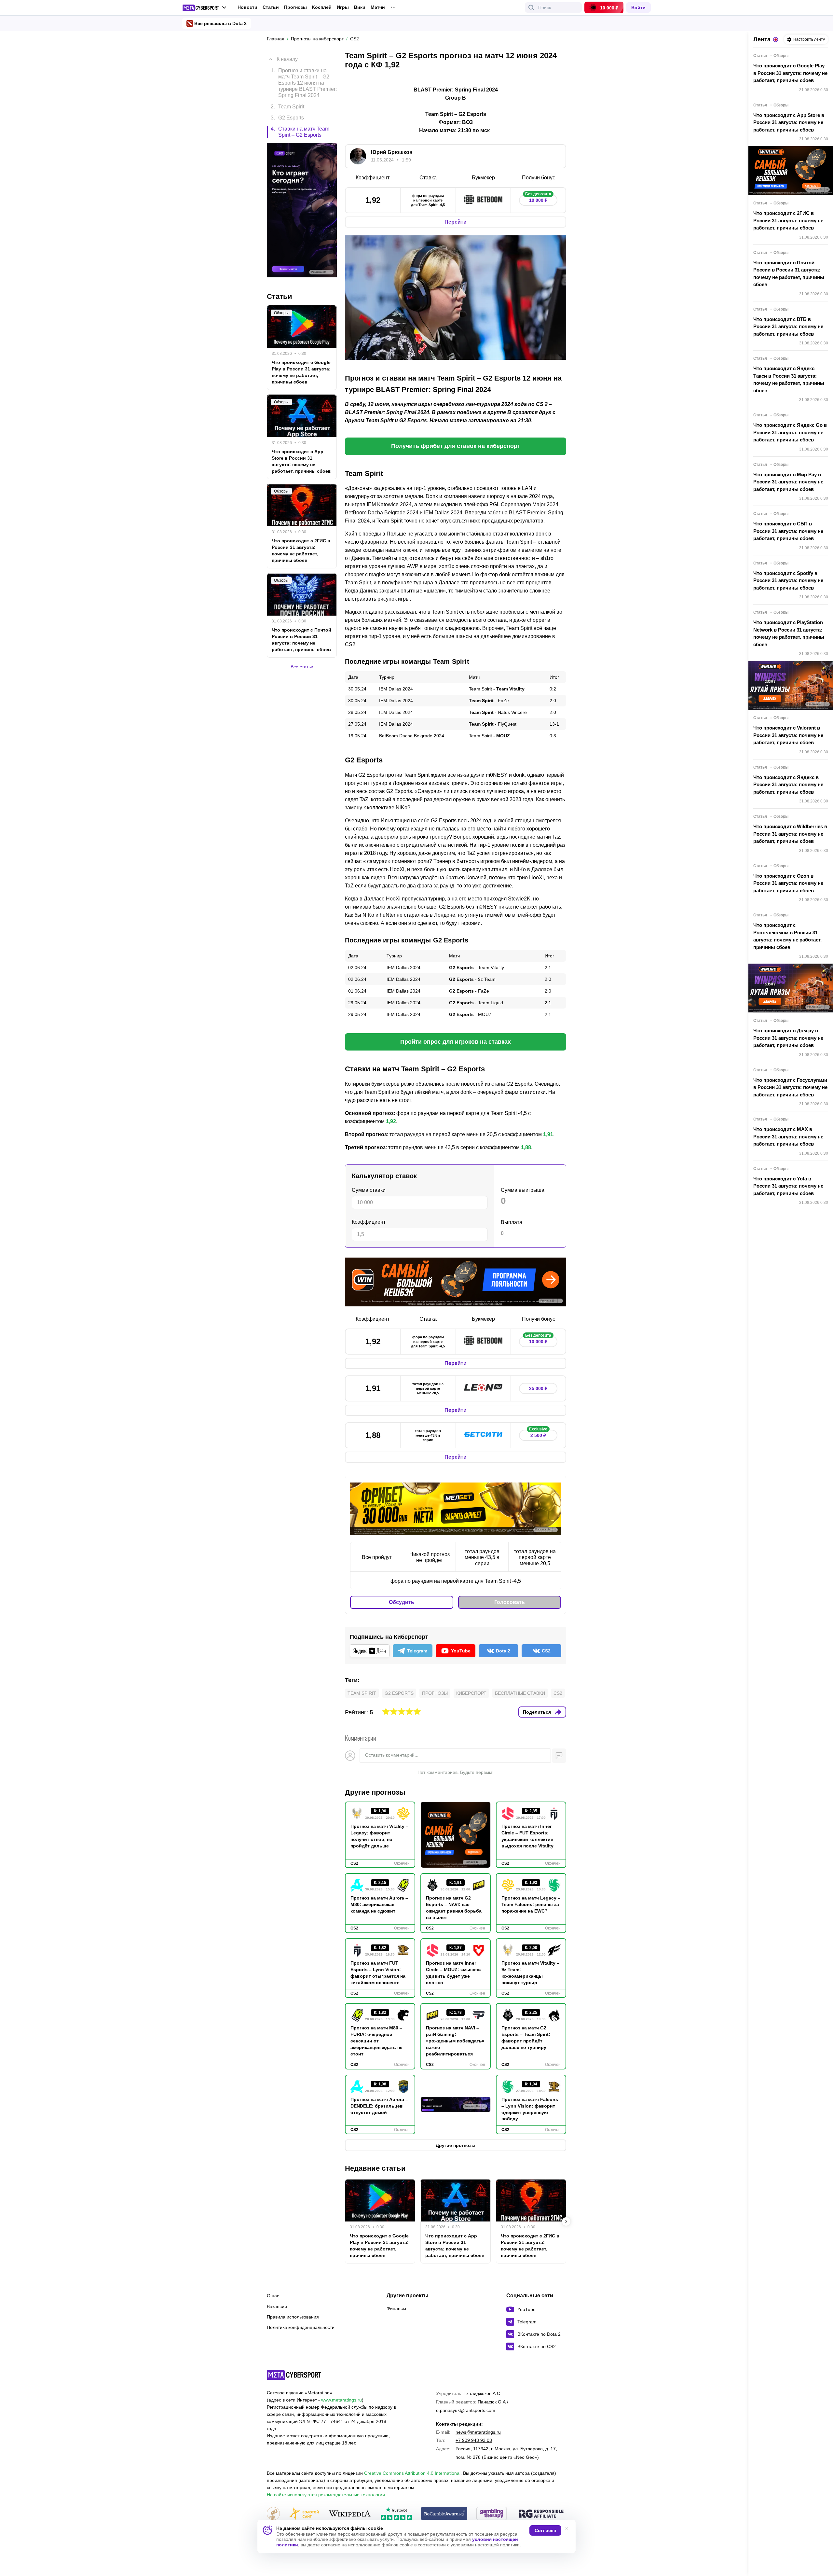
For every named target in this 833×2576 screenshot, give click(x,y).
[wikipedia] (350, 2514)
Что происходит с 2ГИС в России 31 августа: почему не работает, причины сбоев (530, 2246)
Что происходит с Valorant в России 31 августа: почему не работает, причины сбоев (788, 735)
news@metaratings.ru (478, 2432)
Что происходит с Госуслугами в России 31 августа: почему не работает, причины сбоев (790, 1087)
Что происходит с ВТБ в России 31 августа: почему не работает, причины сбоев (788, 327)
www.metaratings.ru (341, 2400)
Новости (247, 7)
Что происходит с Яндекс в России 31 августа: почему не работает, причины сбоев (788, 785)
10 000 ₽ (538, 199)
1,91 (548, 1134)
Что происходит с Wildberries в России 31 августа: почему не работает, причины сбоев (790, 834)
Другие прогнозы (375, 1792)
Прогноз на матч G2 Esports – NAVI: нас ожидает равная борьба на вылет (454, 1908)
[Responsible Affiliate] (541, 2514)
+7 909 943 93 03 (474, 2440)
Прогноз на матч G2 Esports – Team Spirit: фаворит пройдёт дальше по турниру (526, 2038)
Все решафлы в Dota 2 (220, 23)
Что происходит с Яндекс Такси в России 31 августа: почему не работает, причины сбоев (789, 379)
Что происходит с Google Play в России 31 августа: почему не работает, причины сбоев (379, 2246)
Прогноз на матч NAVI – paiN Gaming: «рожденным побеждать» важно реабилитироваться (455, 2041)
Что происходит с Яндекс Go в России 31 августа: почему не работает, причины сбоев (790, 432)
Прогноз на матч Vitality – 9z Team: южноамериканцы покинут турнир (530, 1973)
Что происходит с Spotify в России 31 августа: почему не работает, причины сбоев (788, 580)
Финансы (396, 2308)
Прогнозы (295, 7)
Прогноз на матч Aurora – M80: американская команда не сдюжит (379, 1904)
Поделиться (537, 1712)
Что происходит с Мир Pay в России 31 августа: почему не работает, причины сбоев (788, 482)
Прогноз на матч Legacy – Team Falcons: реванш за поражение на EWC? (531, 1904)
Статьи (271, 7)
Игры (343, 7)
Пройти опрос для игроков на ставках (456, 1042)
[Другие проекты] (205, 8)
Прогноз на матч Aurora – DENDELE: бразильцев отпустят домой (379, 2106)
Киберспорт (471, 1693)
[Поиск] (531, 7)
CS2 (558, 1693)
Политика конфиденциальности (301, 2327)
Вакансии (277, 2306)
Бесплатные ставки (520, 1693)
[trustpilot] (396, 2514)
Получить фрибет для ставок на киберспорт (456, 446)
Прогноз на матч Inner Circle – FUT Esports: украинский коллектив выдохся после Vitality (527, 1836)
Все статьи (302, 667)
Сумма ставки (369, 1190)
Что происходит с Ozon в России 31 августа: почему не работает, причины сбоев (788, 883)
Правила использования (293, 2317)
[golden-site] (304, 2514)
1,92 (391, 1121)
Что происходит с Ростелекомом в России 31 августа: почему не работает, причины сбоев (787, 936)
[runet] (273, 2514)
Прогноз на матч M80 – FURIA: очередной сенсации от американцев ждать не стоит (376, 2041)
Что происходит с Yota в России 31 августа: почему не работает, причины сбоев (788, 1186)
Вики (360, 7)
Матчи (378, 7)
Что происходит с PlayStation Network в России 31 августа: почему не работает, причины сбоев (789, 633)
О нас (273, 2296)
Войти (638, 7)
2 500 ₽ (538, 1434)
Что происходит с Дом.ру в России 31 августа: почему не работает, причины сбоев (788, 1038)
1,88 (526, 1147)
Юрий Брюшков (392, 152)
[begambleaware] (444, 2514)
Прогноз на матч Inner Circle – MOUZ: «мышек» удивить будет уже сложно (454, 1973)
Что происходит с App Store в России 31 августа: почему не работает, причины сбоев (455, 2246)
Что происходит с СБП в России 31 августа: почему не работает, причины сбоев (788, 531)
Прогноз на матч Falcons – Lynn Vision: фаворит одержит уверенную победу (530, 2109)
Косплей (322, 7)
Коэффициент (369, 1222)
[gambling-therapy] (492, 2514)
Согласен (545, 2530)
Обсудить (402, 1602)
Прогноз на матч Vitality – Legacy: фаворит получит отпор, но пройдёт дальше (379, 1836)
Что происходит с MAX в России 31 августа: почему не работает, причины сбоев (788, 1136)
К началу (287, 59)
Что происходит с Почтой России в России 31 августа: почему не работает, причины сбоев (301, 640)
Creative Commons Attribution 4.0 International (412, 2473)
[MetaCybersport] (294, 2375)
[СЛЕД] (566, 2221)
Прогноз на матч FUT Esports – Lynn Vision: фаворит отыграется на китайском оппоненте (378, 1973)
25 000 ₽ (538, 1388)
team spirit (362, 1693)
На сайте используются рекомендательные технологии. (327, 2495)
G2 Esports (399, 1693)
